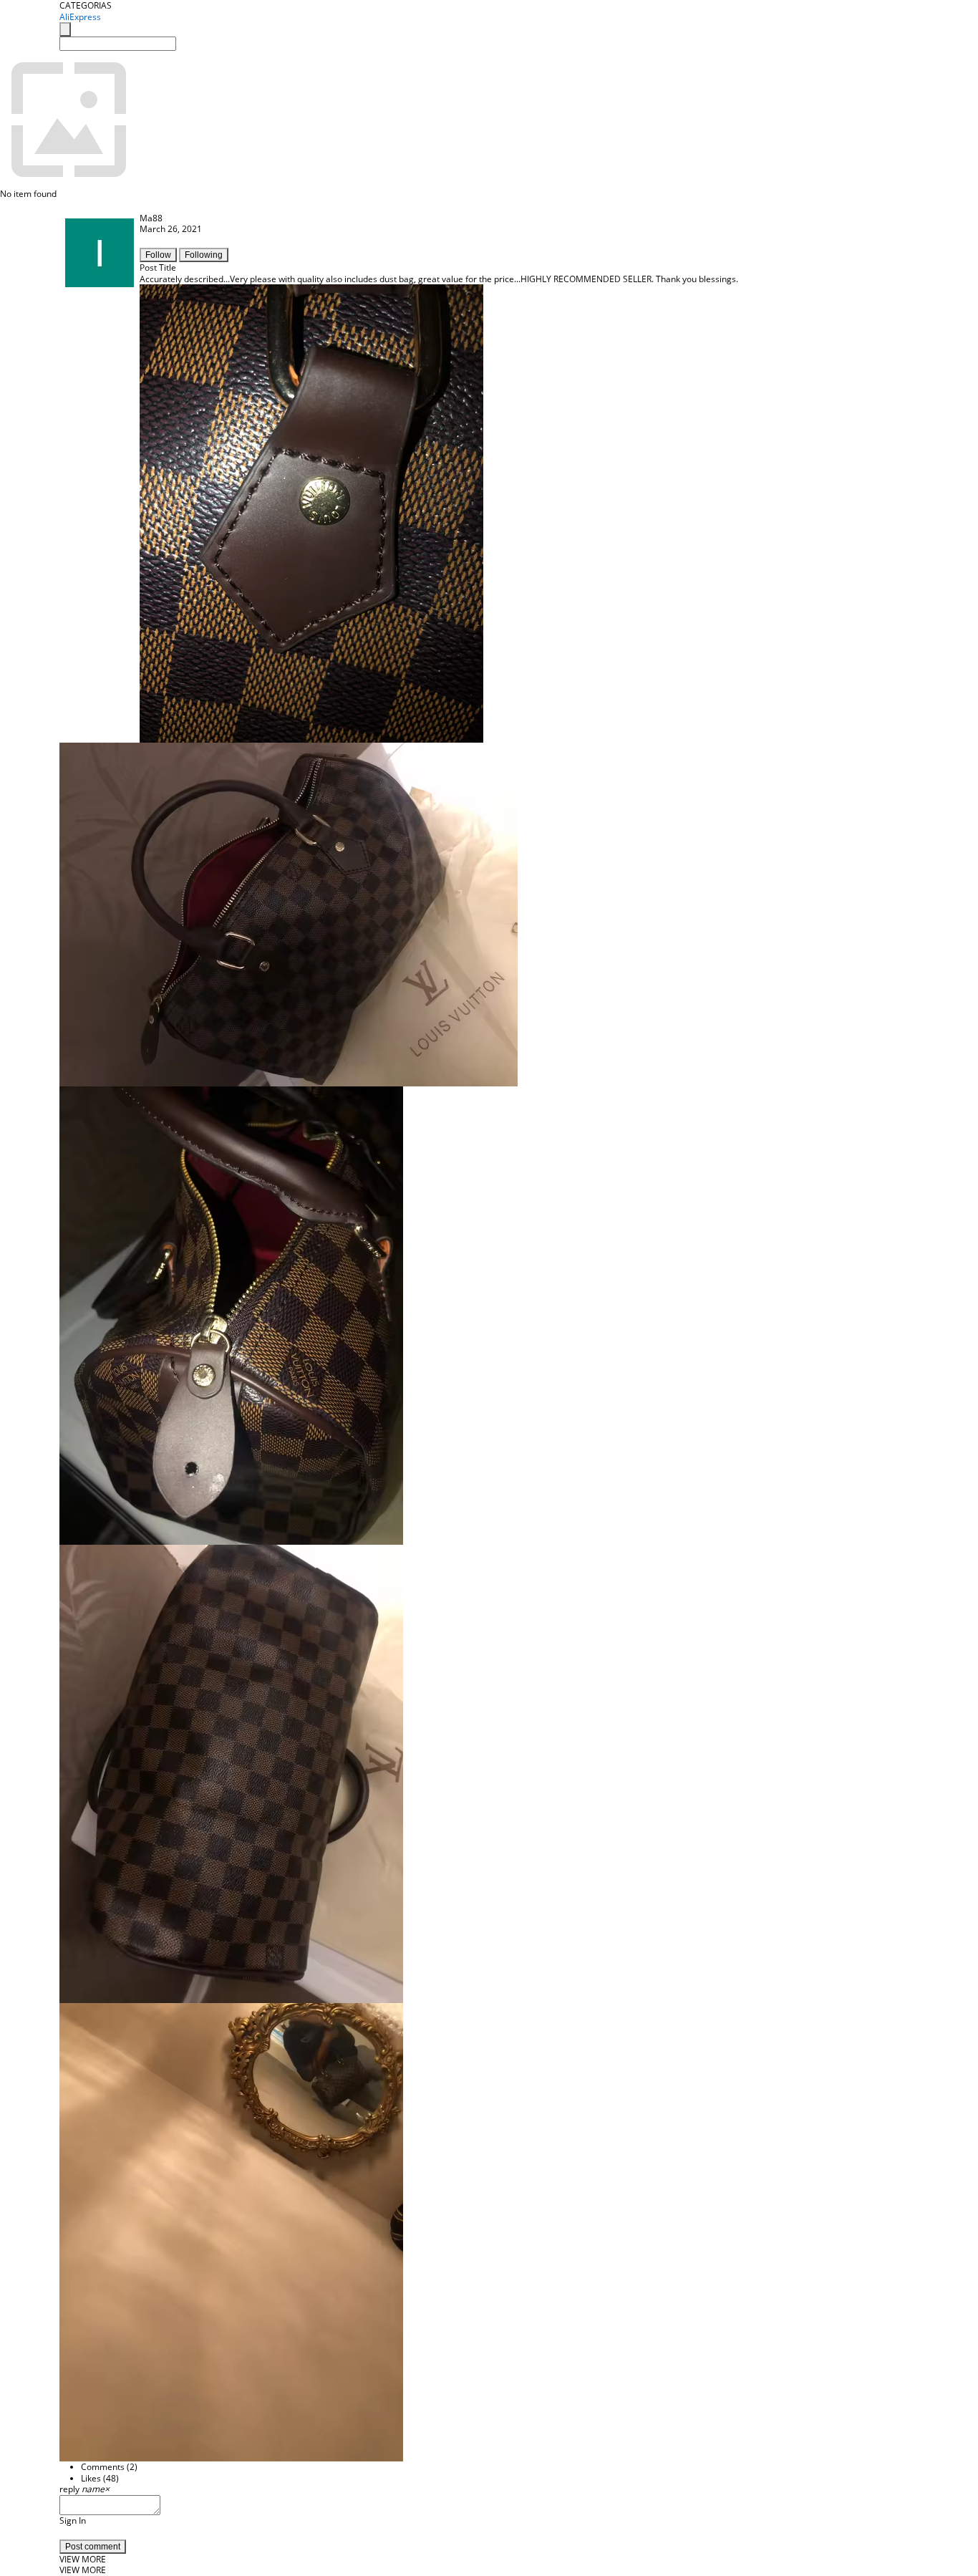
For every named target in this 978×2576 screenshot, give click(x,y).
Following (204, 255)
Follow (158, 255)
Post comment (93, 2547)
